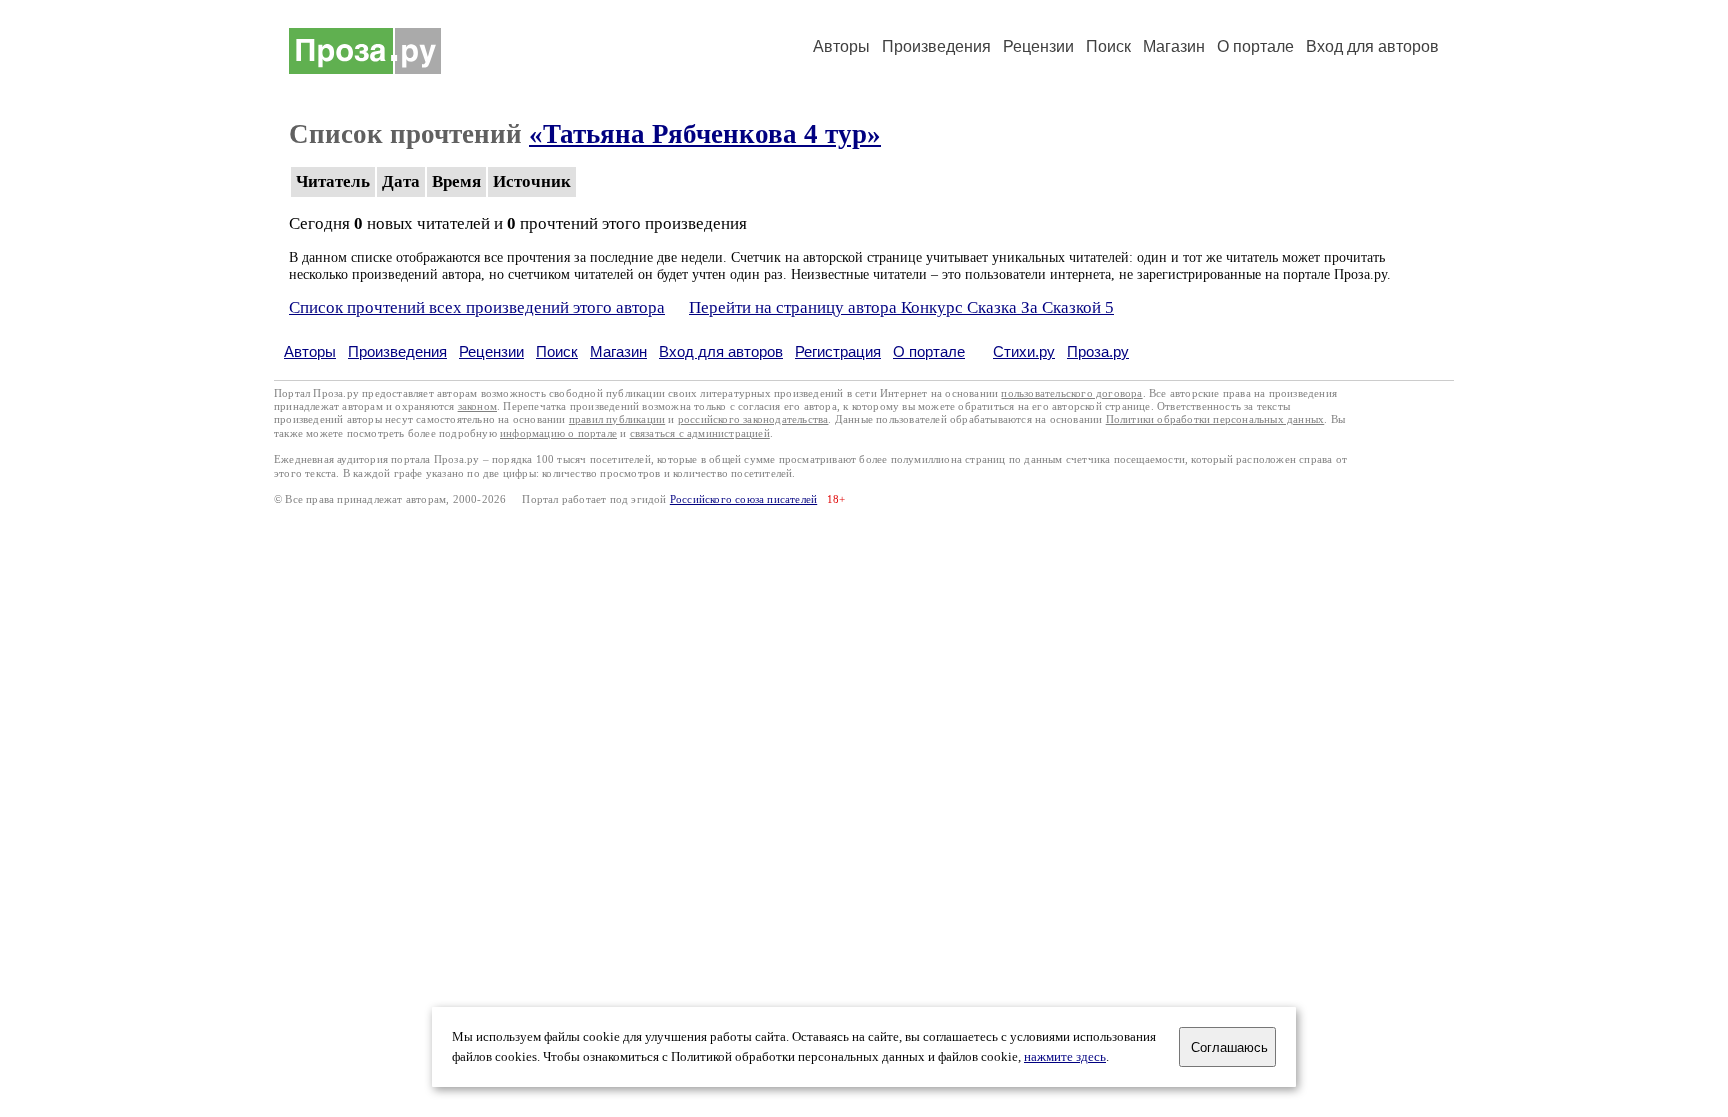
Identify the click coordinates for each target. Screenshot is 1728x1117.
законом (477, 406)
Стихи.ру (1024, 351)
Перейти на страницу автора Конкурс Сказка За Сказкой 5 (901, 307)
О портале (929, 351)
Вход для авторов (1372, 46)
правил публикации (617, 419)
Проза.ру (1098, 351)
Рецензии (1038, 46)
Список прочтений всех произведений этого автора (477, 307)
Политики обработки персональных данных (1215, 419)
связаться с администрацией (700, 433)
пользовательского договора (1071, 393)
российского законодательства (753, 419)
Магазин (1174, 46)
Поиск (1108, 46)
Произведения (936, 46)
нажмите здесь (1065, 1057)
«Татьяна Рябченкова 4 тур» (705, 134)
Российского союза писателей (743, 499)
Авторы (841, 46)
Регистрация (838, 351)
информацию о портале (558, 433)
